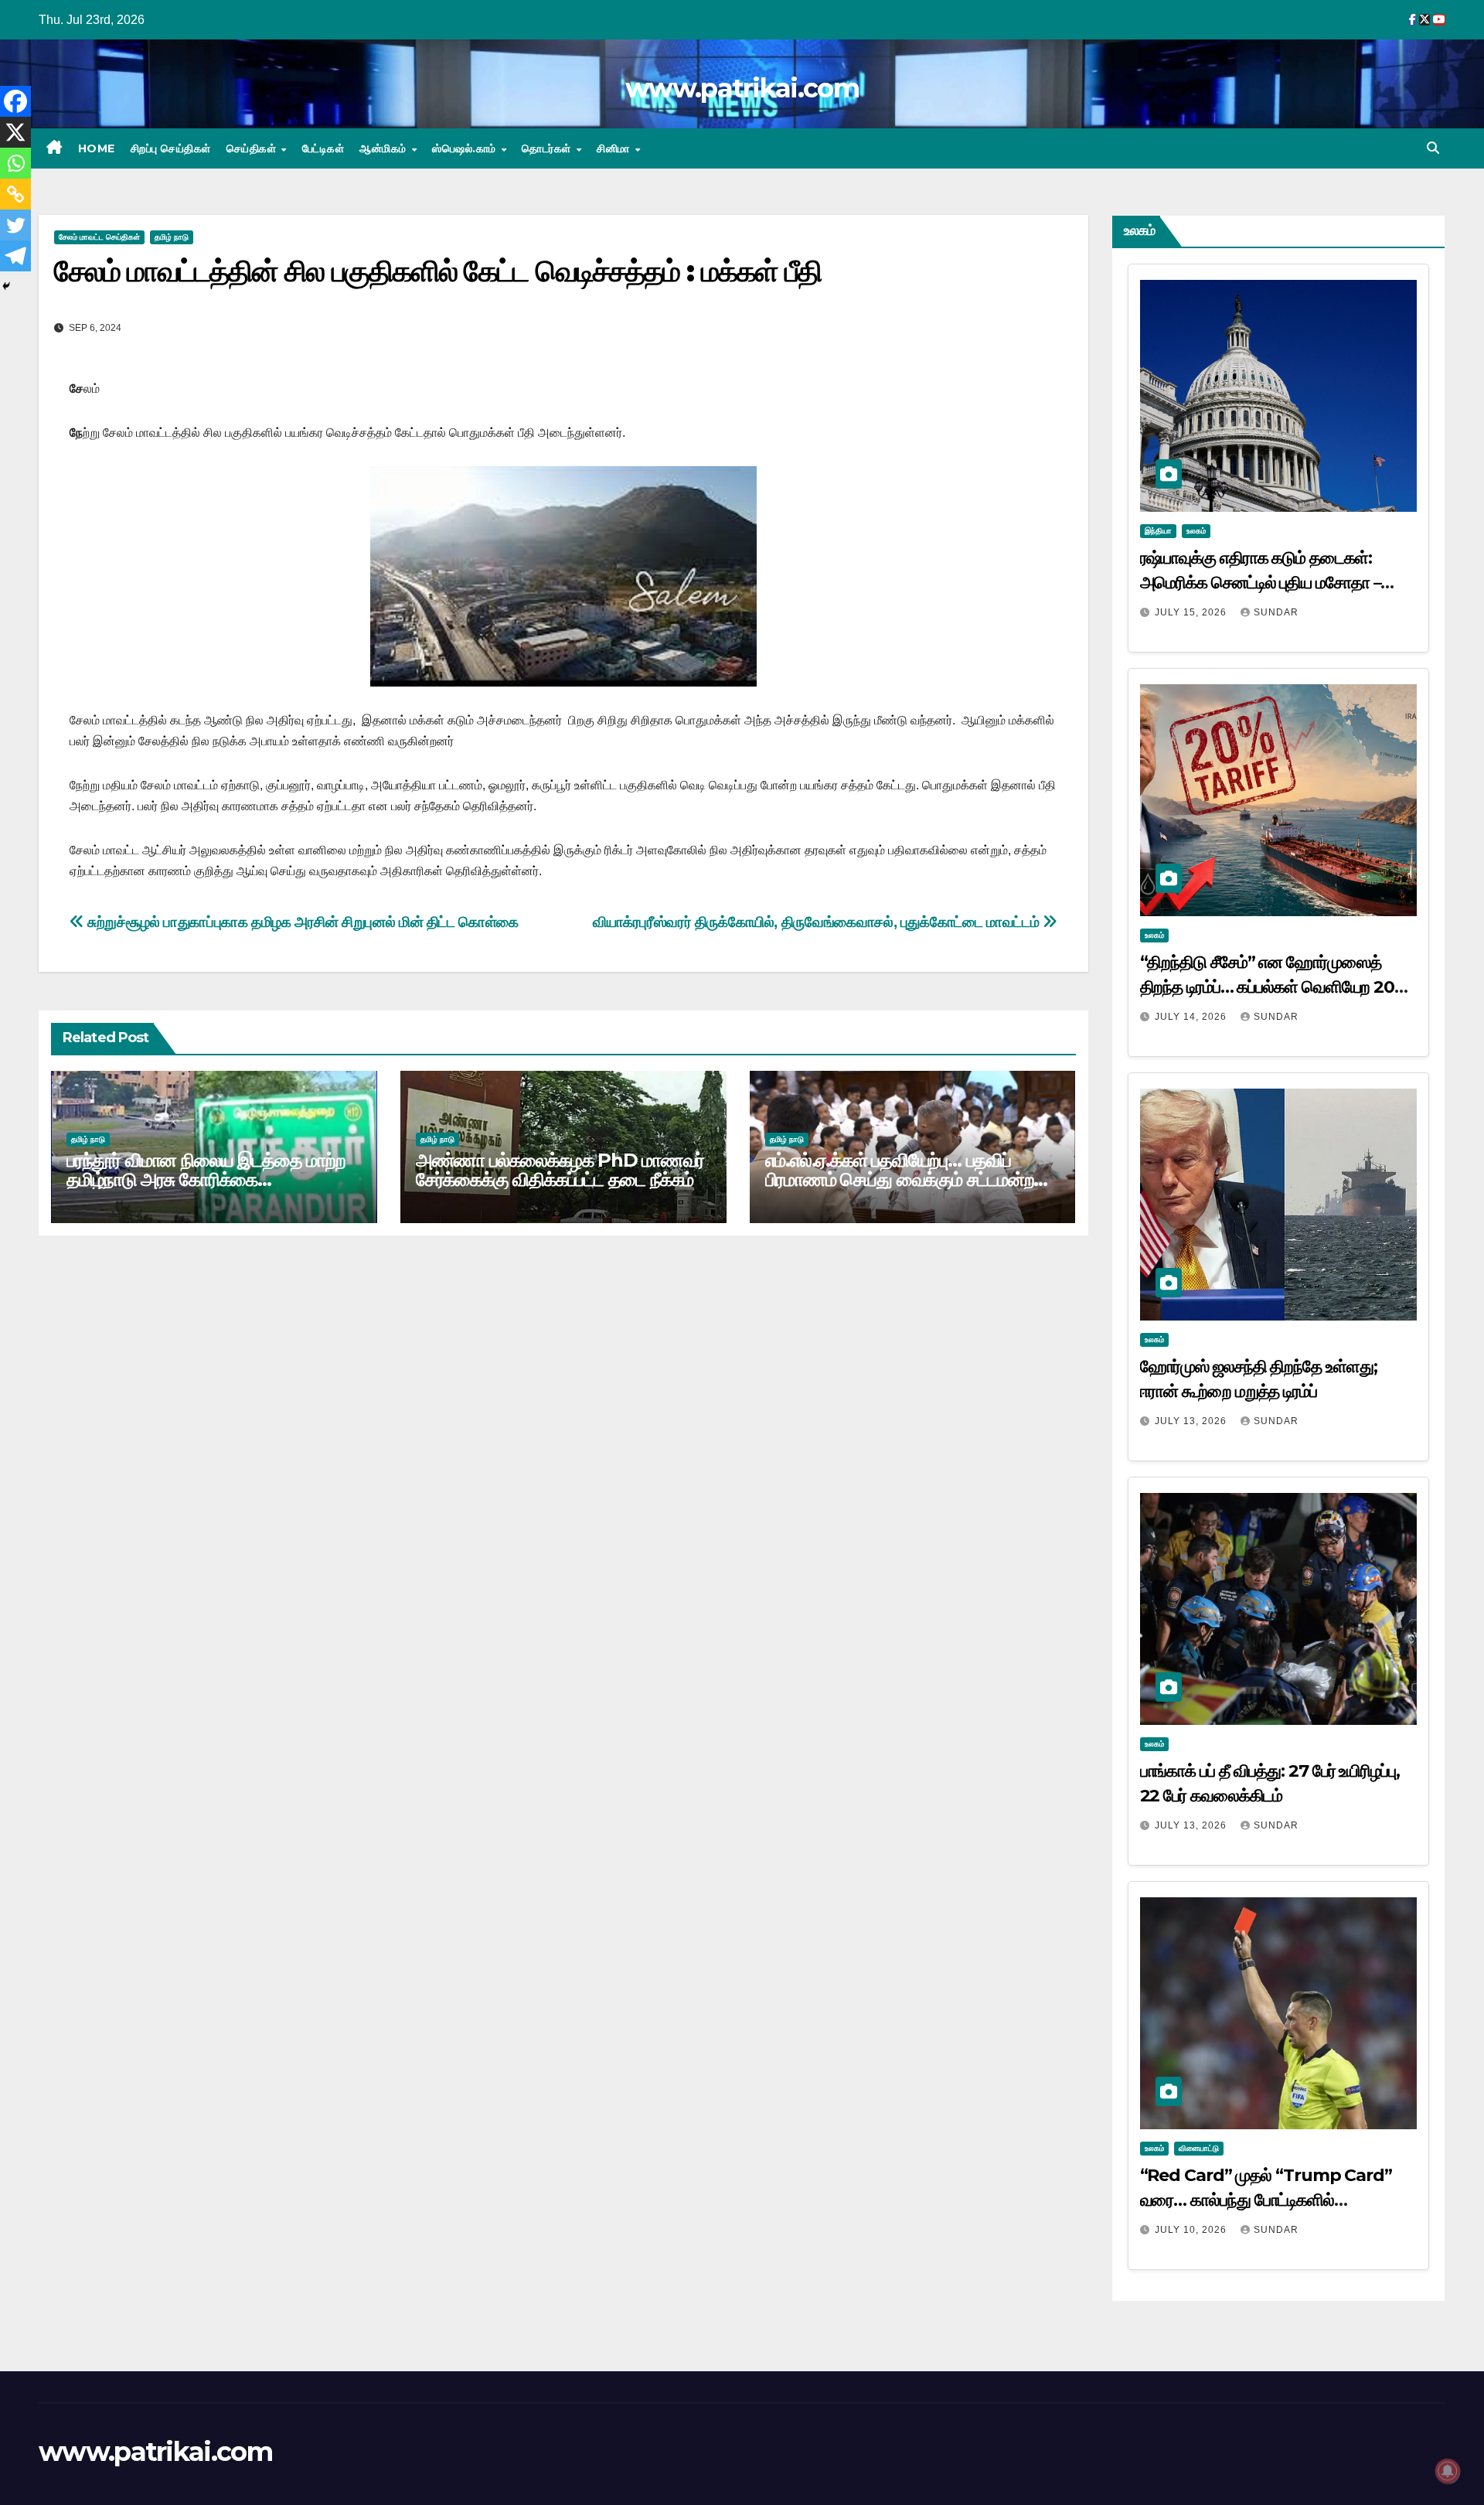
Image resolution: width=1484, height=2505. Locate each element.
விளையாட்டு (1199, 2148)
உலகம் (1196, 531)
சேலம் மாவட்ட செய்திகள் (99, 237)
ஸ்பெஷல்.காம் (466, 148)
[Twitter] (15, 225)
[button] (1433, 148)
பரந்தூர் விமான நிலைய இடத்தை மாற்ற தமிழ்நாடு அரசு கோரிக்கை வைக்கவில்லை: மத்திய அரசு (206, 1179)
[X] (15, 132)
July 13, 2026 (1192, 1421)
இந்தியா (1158, 531)
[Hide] (6, 286)
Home (97, 148)
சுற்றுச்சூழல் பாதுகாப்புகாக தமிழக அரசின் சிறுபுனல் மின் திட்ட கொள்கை (301, 922)
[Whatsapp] (15, 163)
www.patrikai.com (742, 88)
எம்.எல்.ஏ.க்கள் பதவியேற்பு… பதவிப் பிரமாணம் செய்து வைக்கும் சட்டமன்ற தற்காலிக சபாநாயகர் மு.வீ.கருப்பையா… (907, 1179)
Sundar (1276, 612)
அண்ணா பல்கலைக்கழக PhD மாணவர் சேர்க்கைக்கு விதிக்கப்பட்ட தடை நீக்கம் (560, 1170)
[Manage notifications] (1448, 2471)
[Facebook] (15, 101)
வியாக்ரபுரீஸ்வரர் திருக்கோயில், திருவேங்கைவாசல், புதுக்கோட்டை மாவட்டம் (818, 922)
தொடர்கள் (548, 148)
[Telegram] (15, 256)
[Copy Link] (15, 194)
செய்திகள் (253, 148)
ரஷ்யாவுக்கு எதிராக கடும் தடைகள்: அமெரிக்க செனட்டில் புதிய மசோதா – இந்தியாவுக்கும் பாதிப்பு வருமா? (1261, 583)
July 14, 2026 (1192, 1017)
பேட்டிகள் (323, 148)
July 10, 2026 (1192, 2230)
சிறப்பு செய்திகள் (171, 148)
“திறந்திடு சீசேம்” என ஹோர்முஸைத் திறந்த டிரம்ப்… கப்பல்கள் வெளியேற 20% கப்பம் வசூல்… (1275, 987)
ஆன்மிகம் (385, 148)
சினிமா (615, 148)
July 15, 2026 (1192, 612)
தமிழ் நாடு (172, 237)
